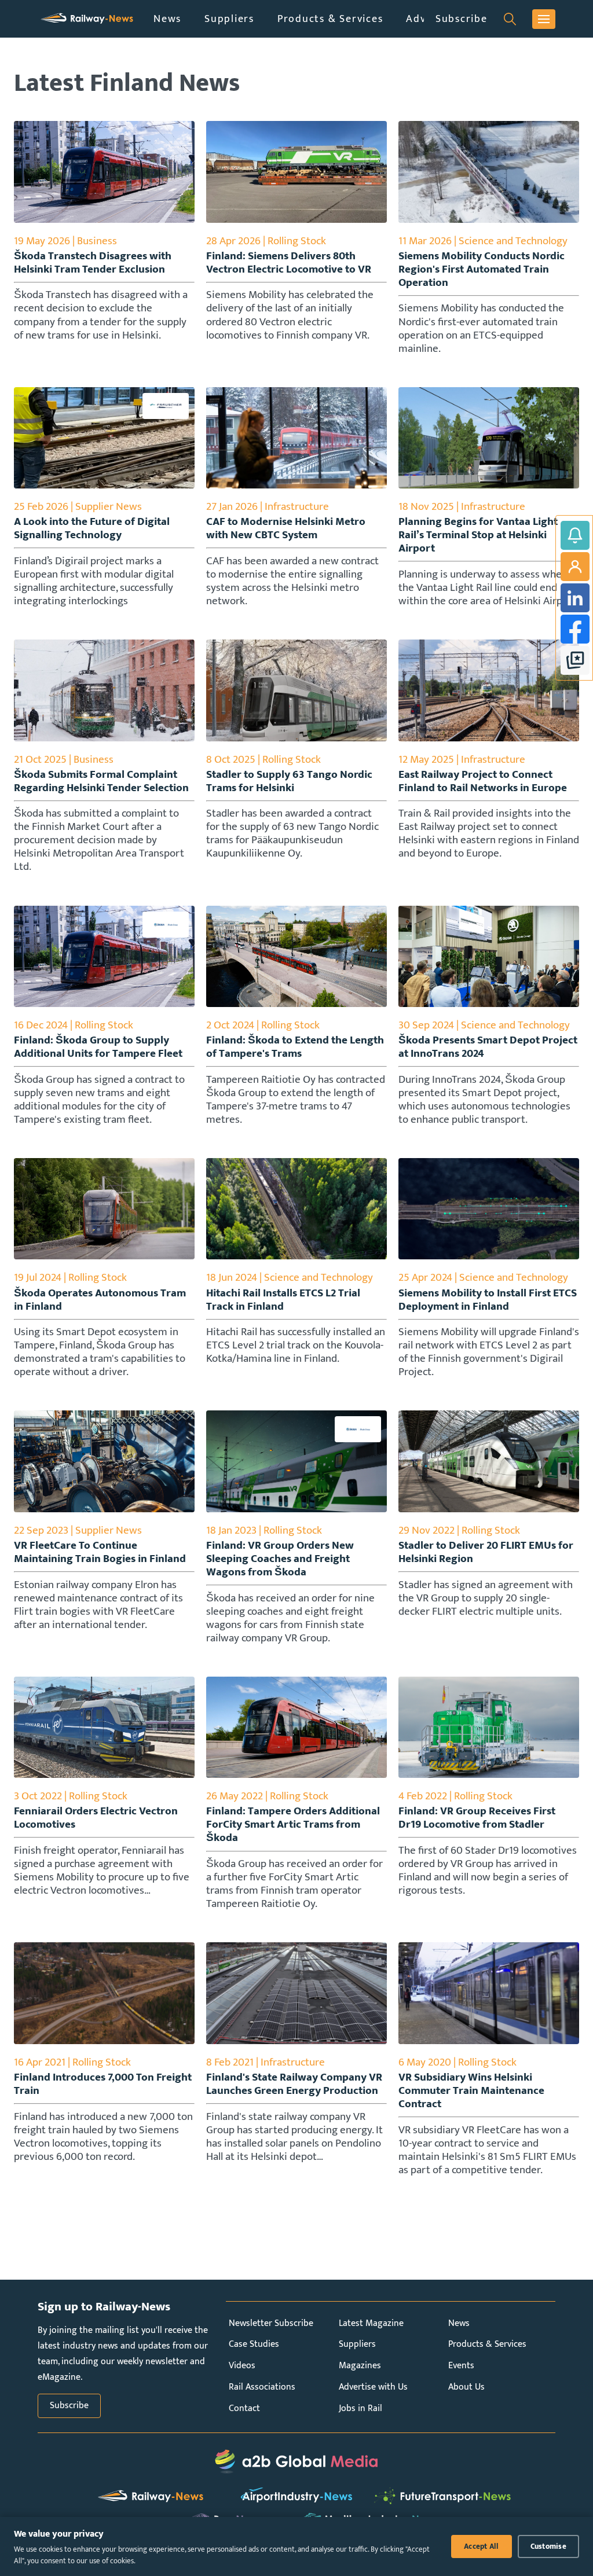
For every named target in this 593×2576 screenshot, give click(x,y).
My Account (575, 567)
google (575, 660)
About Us (466, 2387)
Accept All (482, 2546)
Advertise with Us (373, 2387)
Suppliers (229, 19)
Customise (548, 2546)
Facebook (575, 629)
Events (461, 2366)
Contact (244, 2408)
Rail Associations (262, 2387)
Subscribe (462, 19)
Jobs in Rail (360, 2408)
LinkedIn (575, 598)
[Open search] (510, 19)
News (167, 19)
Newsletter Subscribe (271, 2323)
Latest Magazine (371, 2323)
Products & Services (330, 19)
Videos (242, 2366)
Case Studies (254, 2344)
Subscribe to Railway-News (575, 535)
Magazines (360, 2366)
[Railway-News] (87, 19)
